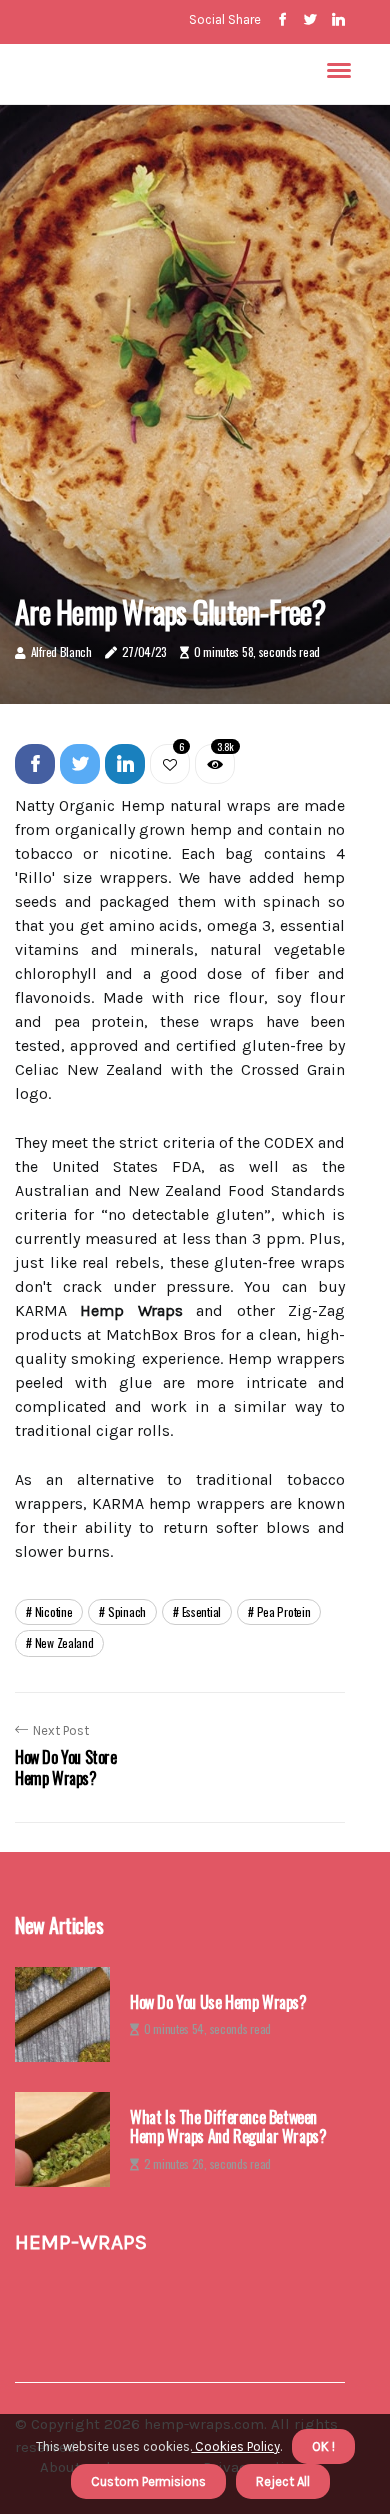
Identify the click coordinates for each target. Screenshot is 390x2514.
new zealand (64, 1642)
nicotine (54, 1611)
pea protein (284, 1611)
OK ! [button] (323, 2446)
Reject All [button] (283, 2481)
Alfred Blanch (61, 651)
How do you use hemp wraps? (218, 2002)
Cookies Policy (236, 2446)
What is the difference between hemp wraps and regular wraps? (228, 2127)
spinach (127, 1611)
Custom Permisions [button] (148, 2481)
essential (201, 1611)
